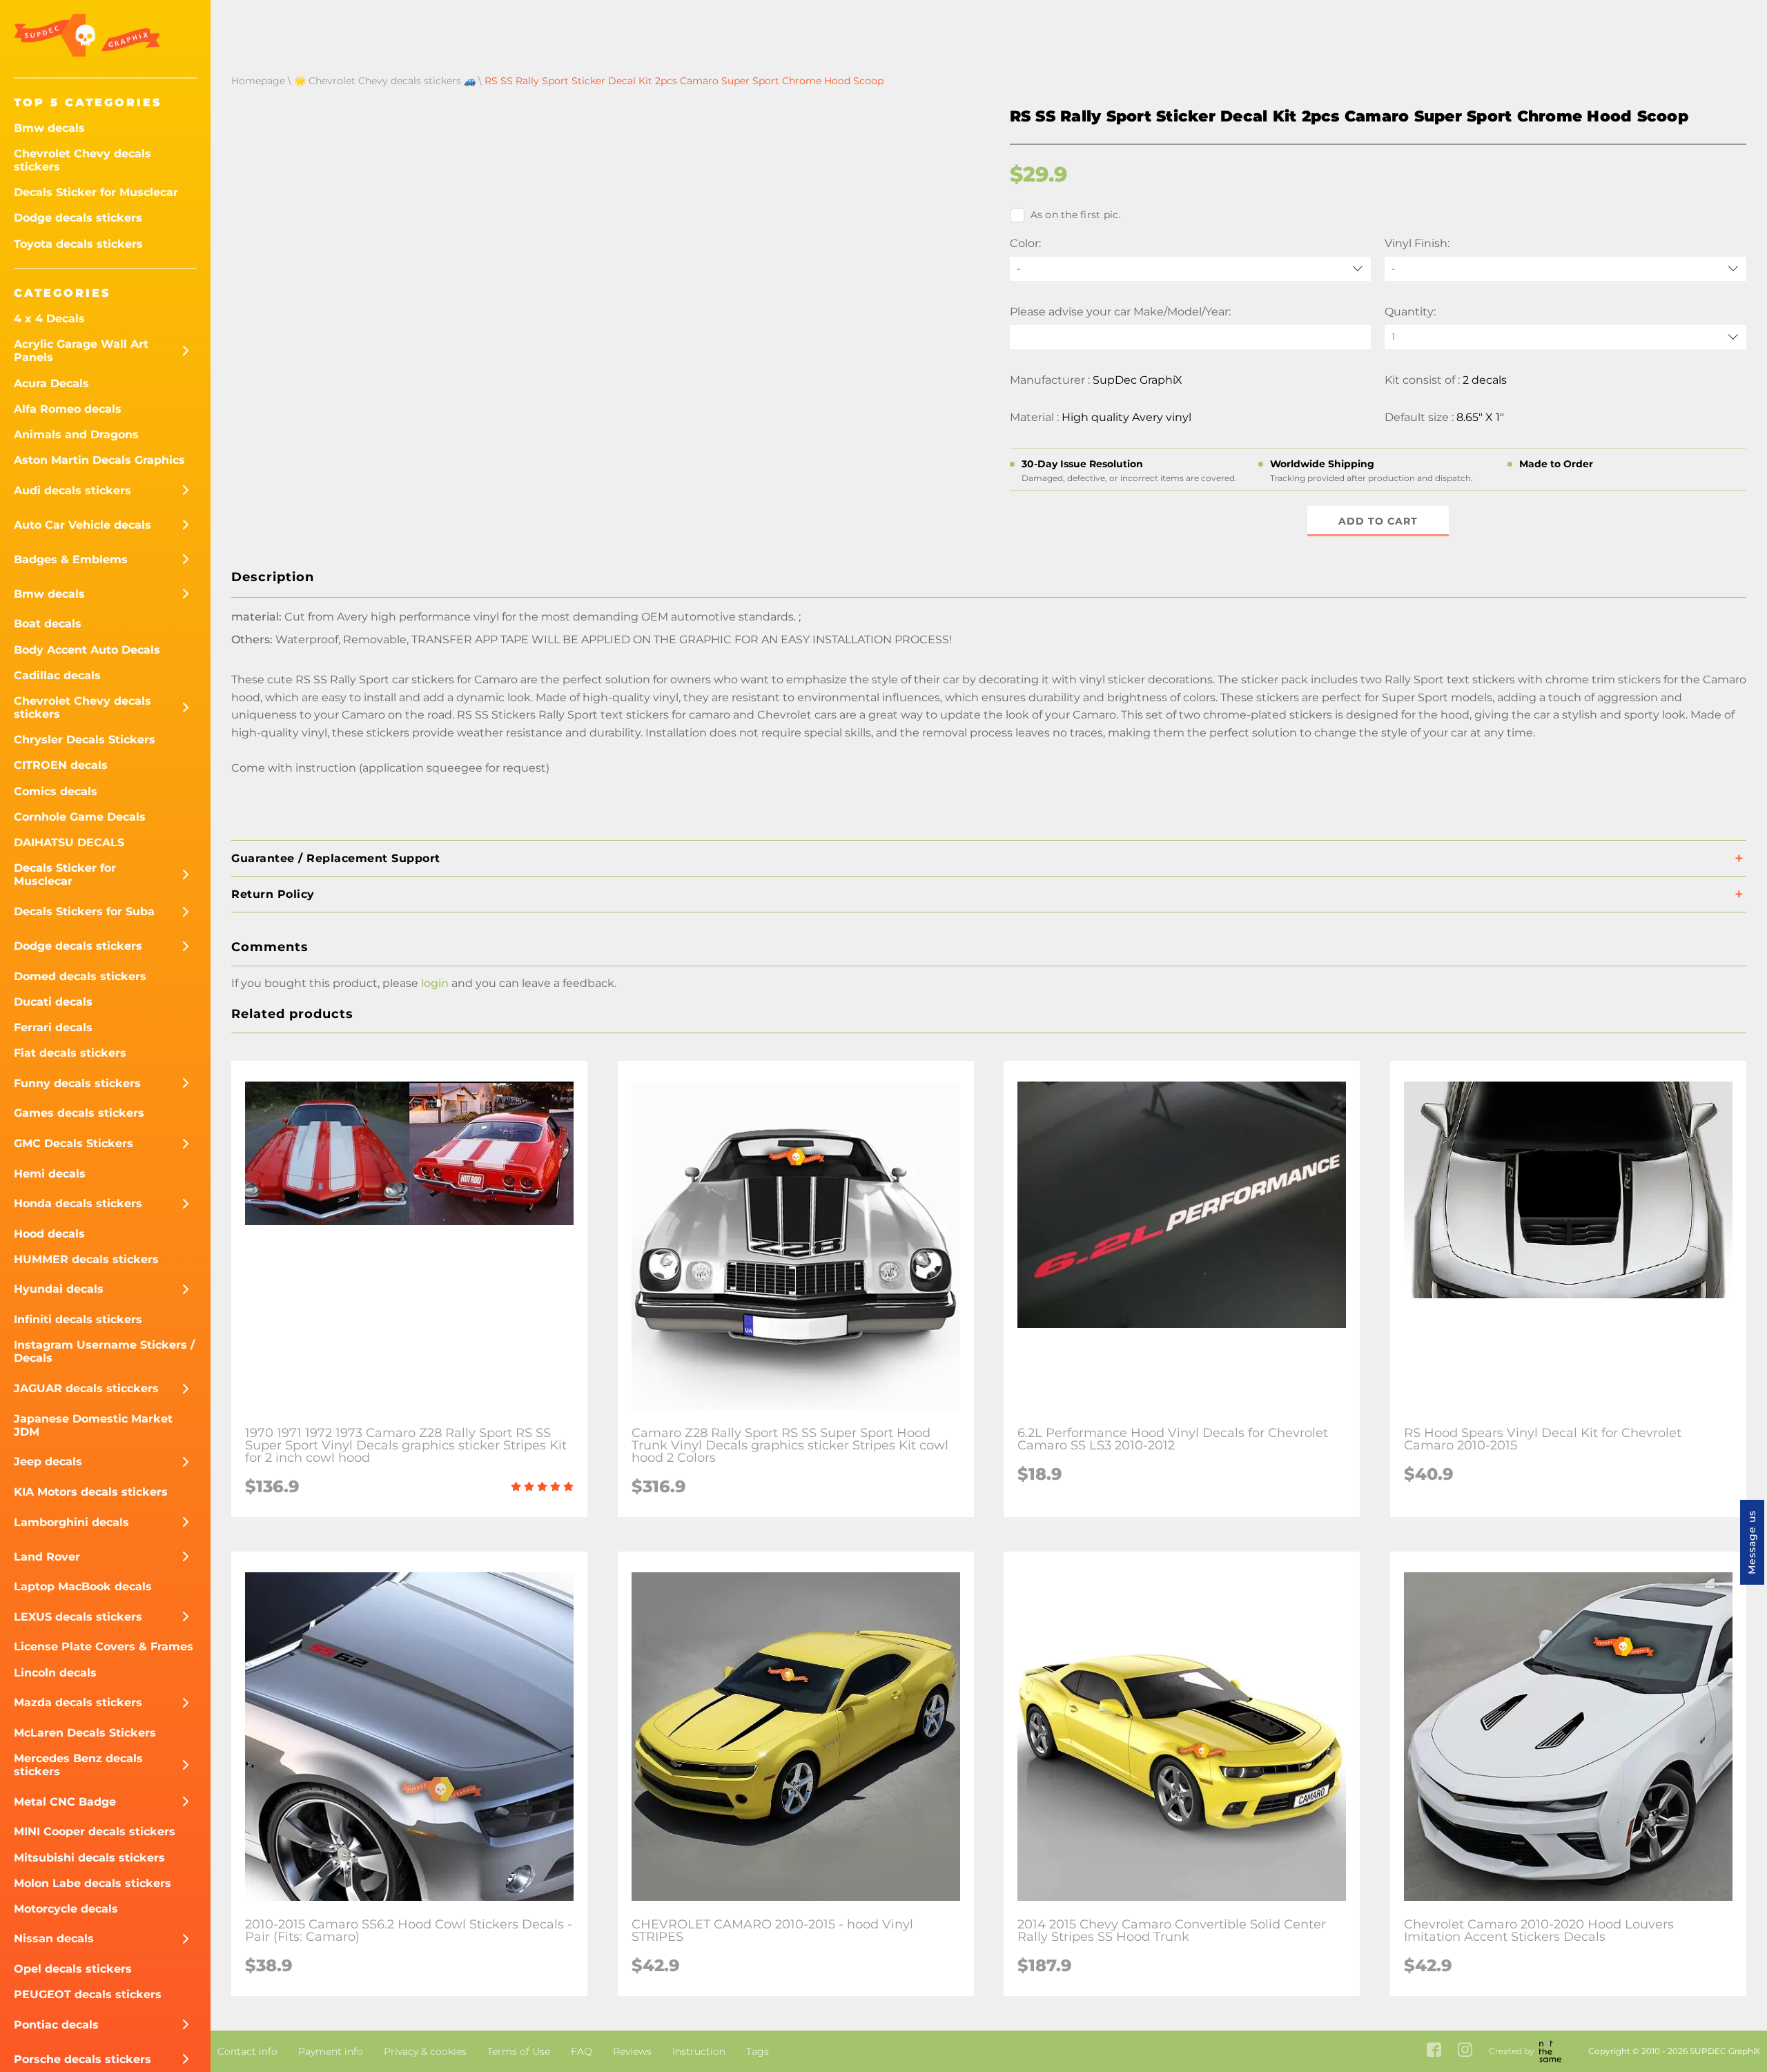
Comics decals (56, 791)
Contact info (247, 2051)
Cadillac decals (57, 675)
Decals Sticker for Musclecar (96, 192)
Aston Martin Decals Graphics (99, 460)
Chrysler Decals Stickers (85, 740)
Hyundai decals (59, 1289)
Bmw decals (49, 128)
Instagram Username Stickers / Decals (104, 1351)
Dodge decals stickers (78, 218)
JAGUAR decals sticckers (86, 1388)
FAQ (582, 2051)
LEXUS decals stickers (78, 1617)
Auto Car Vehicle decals (82, 525)
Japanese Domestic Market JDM (93, 1425)
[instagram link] (1465, 2051)
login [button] (435, 983)
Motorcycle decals (66, 1909)
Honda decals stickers (78, 1203)
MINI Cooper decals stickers (95, 1831)
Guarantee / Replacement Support (336, 858)
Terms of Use (519, 2051)
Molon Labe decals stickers (92, 1883)
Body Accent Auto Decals (87, 650)
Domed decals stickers (80, 976)
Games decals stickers (79, 1113)
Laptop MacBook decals (83, 1586)
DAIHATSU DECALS (69, 842)
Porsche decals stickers (82, 2059)
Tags (758, 2051)
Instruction (699, 2051)
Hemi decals (50, 1174)
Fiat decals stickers (70, 1053)
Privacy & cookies (425, 2051)
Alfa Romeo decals (68, 409)
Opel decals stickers (73, 1969)
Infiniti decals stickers (78, 1319)
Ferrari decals (53, 1027)
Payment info (331, 2051)
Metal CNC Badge (65, 1802)
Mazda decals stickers (78, 1702)
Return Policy (273, 894)
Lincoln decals (55, 1673)
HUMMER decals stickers (86, 1259)
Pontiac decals (56, 2025)
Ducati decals (53, 1002)
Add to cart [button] (1378, 521)
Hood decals (49, 1234)
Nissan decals (54, 1938)
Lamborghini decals (71, 1522)
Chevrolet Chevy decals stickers (82, 160)
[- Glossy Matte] (1565, 269)
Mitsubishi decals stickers (89, 1858)
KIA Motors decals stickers (91, 1492)
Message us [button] (1752, 1542)
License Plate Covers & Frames (104, 1646)
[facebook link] (1434, 2051)
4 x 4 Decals (49, 319)
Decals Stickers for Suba (84, 911)
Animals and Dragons (76, 434)
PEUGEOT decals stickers (88, 1994)
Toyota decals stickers (78, 244)
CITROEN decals (61, 765)
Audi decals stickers (72, 490)
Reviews (632, 2051)
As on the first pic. (1076, 215)
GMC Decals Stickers (74, 1143)
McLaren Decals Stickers (85, 1733)
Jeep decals (48, 1462)
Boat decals (48, 624)
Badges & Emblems (71, 559)
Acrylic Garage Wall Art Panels (81, 351)
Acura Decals (51, 383)
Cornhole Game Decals (80, 817)
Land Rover (47, 1557)
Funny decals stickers (77, 1083)
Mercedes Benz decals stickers (78, 1765)
